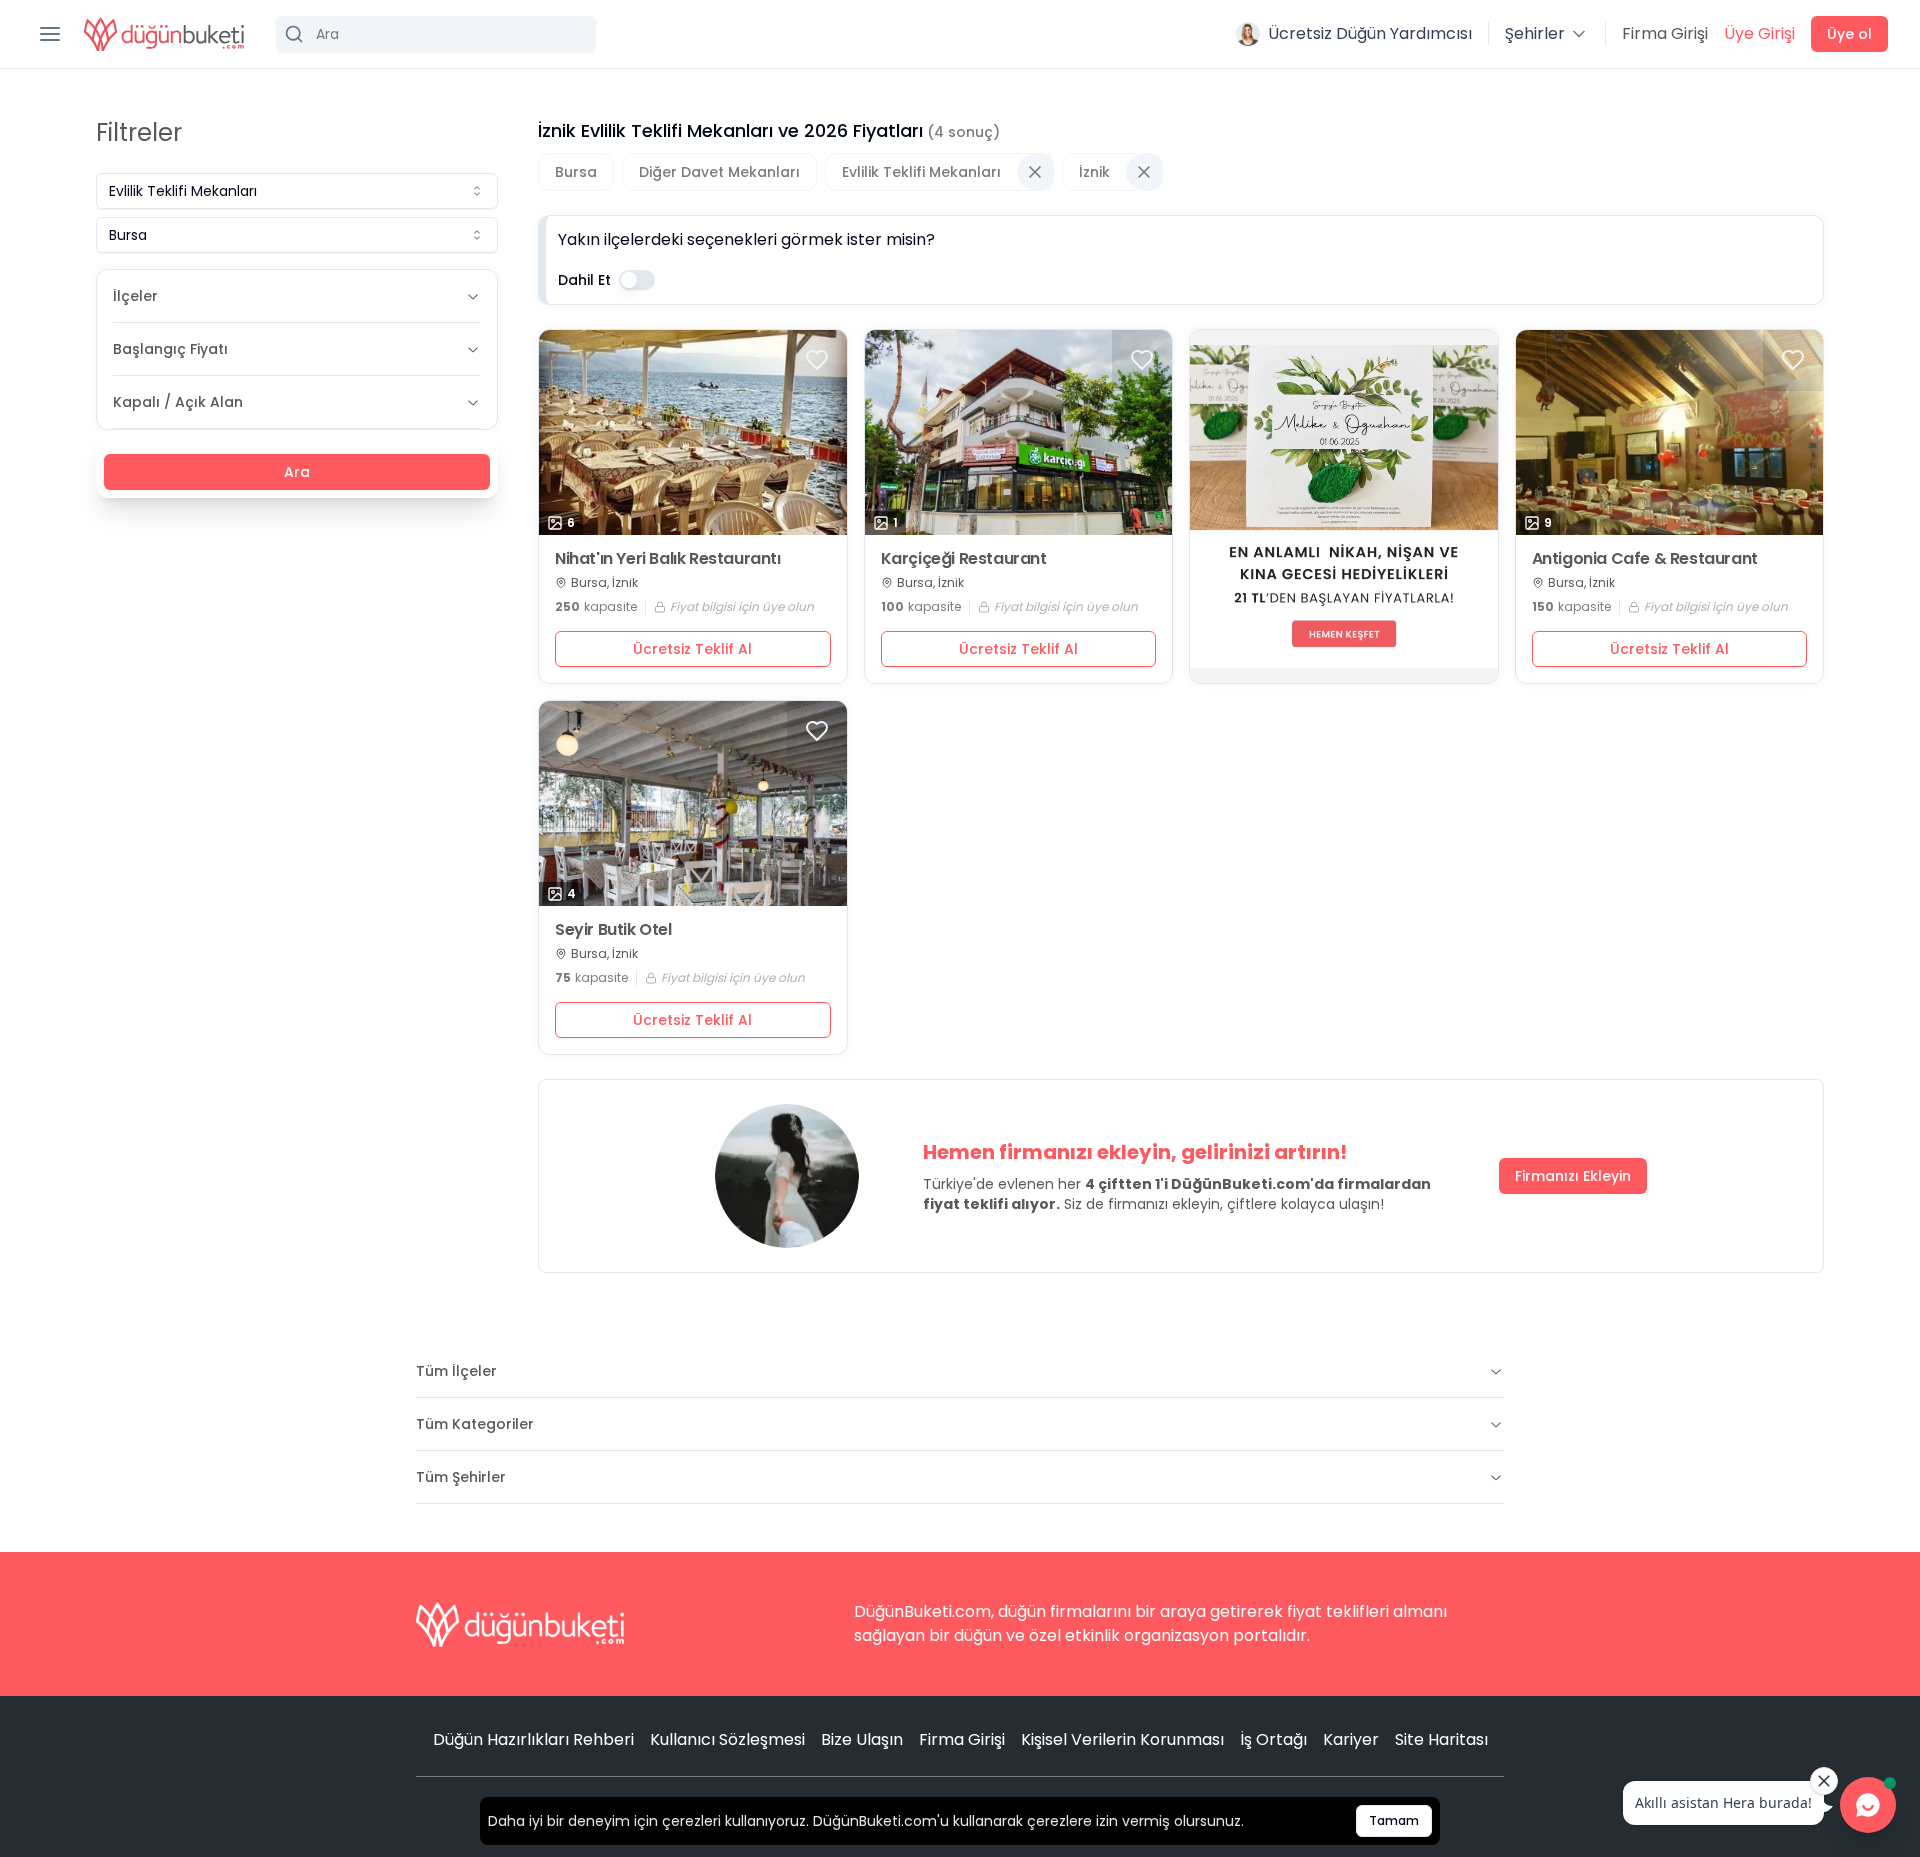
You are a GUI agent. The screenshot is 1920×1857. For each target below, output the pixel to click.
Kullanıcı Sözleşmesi (727, 1739)
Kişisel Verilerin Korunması (1122, 1739)
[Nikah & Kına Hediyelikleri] (1344, 506)
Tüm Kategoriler (475, 1424)
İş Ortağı (1273, 1739)
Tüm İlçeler (456, 1371)
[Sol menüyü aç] (50, 34)
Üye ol (1849, 34)
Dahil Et (584, 280)
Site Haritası (1441, 1739)
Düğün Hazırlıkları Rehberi (533, 1739)
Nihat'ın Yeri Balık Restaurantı (668, 559)
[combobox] (297, 191)
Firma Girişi (1665, 33)
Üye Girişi (1759, 33)
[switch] (637, 280)
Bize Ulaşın (862, 1739)
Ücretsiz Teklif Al (692, 649)
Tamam (1394, 1820)
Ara (297, 472)
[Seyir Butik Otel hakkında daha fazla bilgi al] (693, 803)
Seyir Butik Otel (613, 930)
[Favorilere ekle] (817, 360)
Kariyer (1351, 1739)
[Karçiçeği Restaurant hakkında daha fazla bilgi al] (1019, 432)
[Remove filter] (1035, 172)
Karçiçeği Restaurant (964, 559)
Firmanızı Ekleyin (1573, 1176)
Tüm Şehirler (461, 1477)
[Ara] (436, 34)
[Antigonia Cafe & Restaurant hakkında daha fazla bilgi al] (1670, 432)
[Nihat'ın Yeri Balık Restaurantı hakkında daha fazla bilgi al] (693, 432)
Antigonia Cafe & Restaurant (1645, 559)
